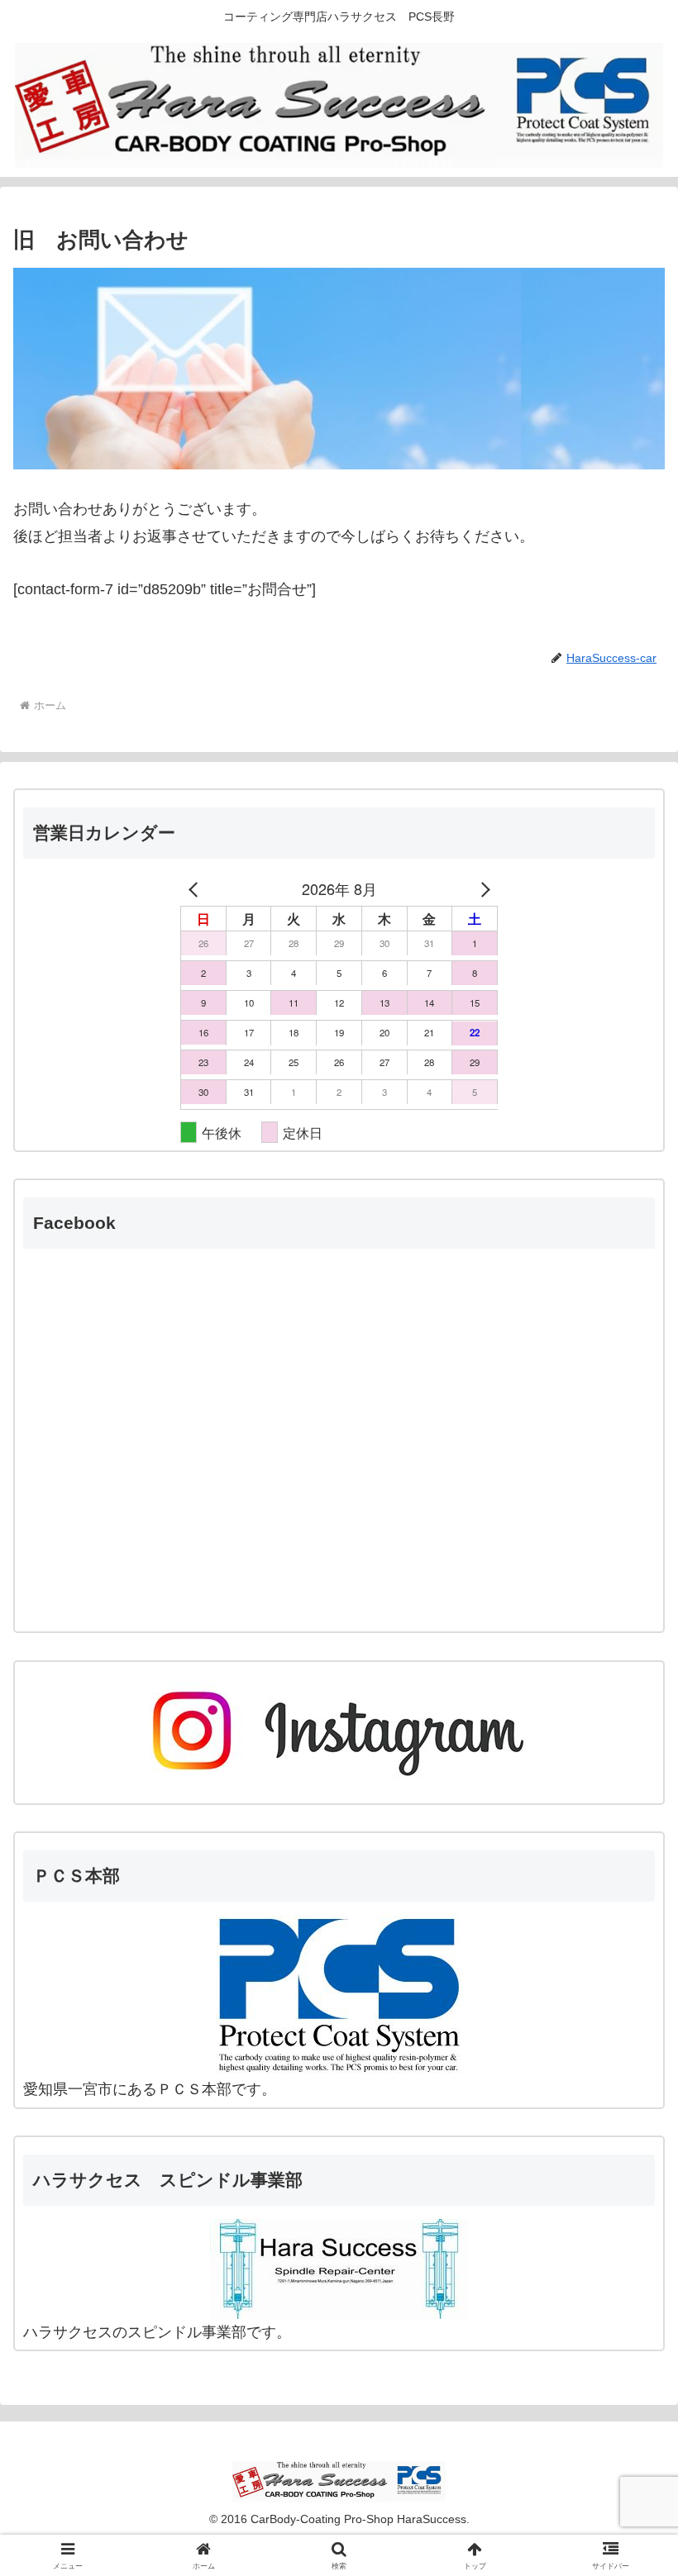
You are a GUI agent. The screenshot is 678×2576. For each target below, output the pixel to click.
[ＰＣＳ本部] (339, 1995)
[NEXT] (482, 888)
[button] (627, 2252)
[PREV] (196, 888)
